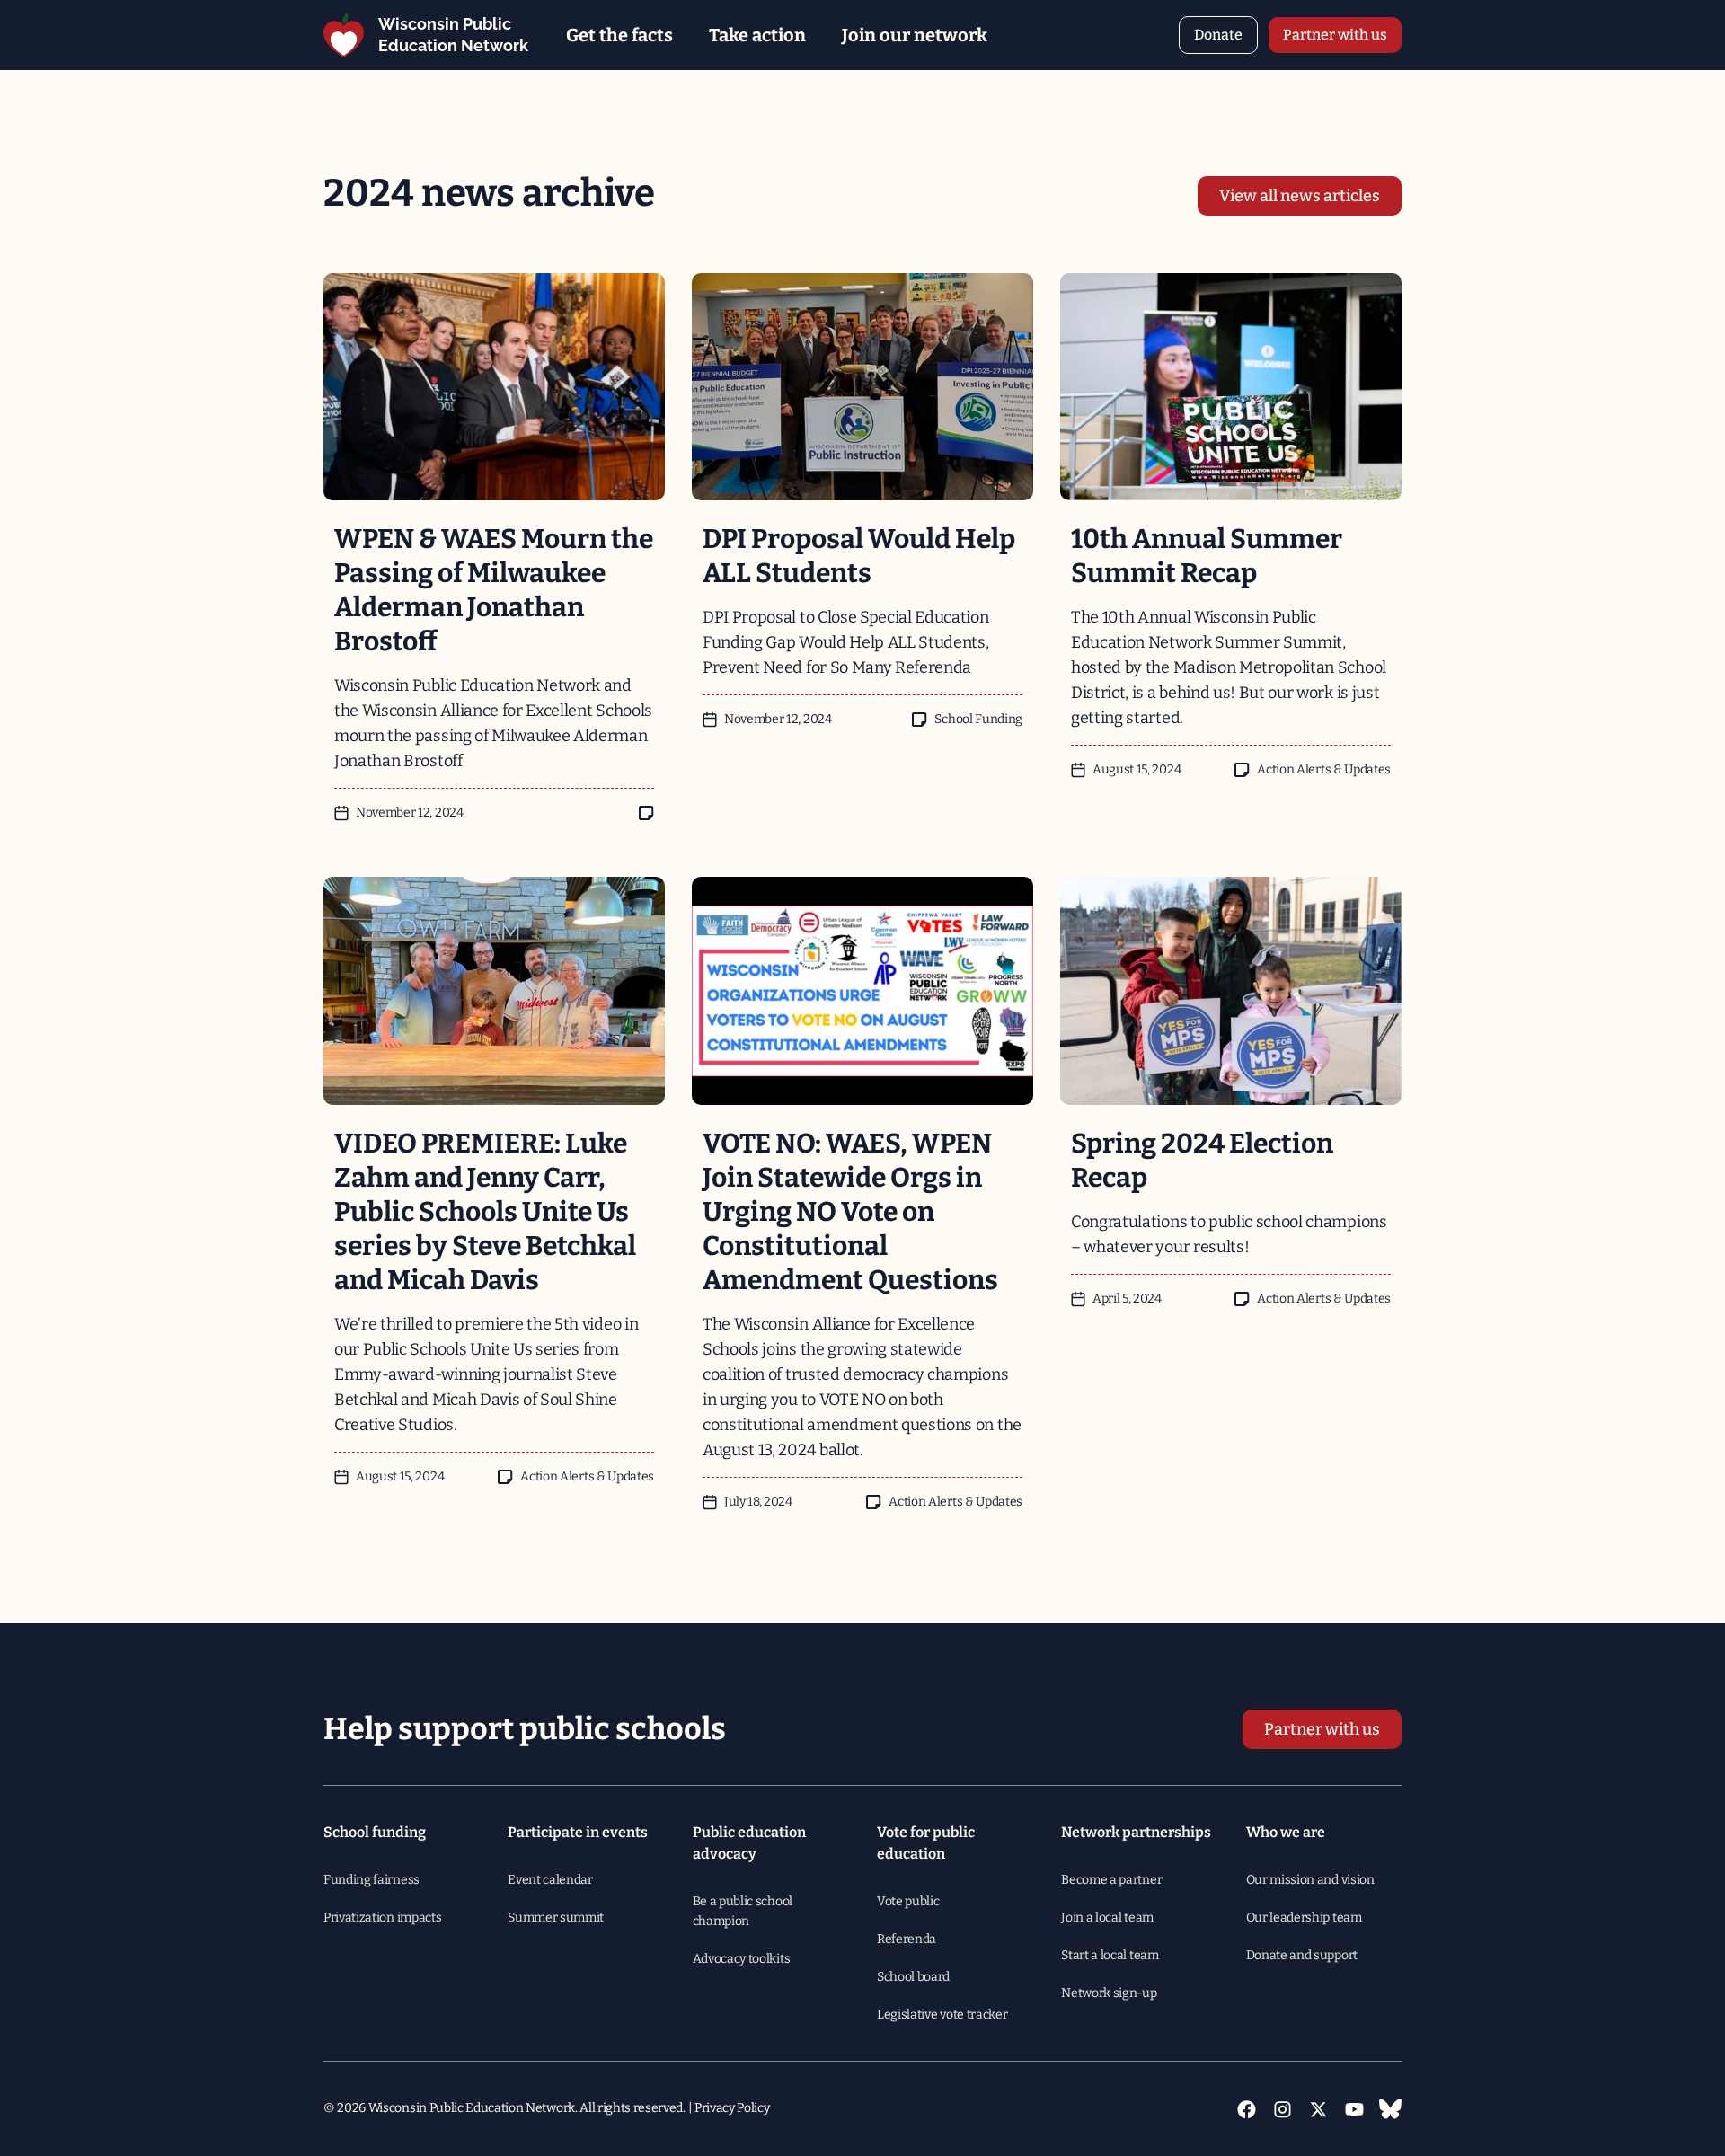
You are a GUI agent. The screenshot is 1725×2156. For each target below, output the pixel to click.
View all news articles (1300, 196)
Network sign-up (1109, 1993)
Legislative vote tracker (942, 2015)
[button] (619, 35)
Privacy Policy (732, 2108)
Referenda (907, 1939)
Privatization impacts (382, 1917)
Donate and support (1302, 1955)
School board (913, 1977)
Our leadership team (1304, 1917)
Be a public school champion (743, 1911)
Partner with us (1335, 35)
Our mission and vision (1310, 1880)
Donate (1218, 35)
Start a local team (1110, 1955)
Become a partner (1111, 1880)
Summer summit (556, 1917)
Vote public (908, 1901)
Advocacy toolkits (742, 1959)
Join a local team (1107, 1917)
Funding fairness (372, 1880)
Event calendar (550, 1880)
